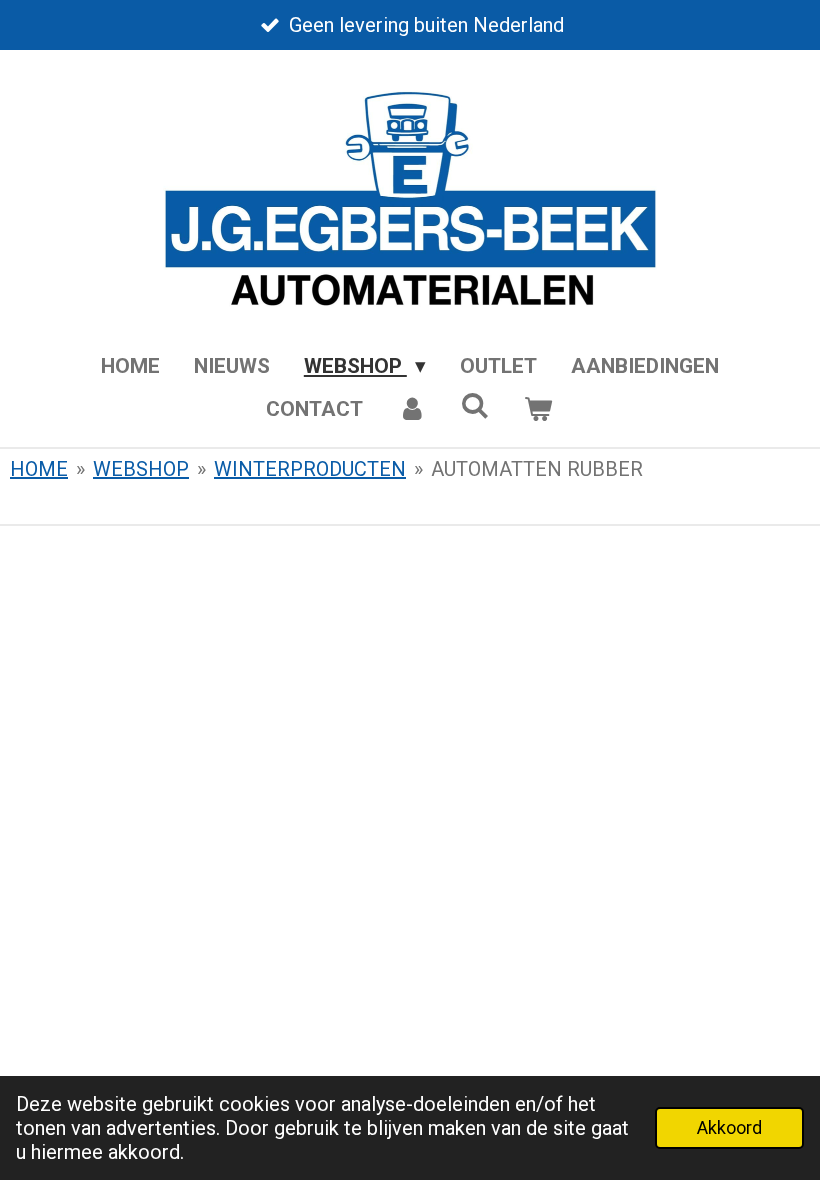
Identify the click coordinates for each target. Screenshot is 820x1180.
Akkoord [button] (729, 1127)
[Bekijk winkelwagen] (538, 410)
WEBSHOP (141, 469)
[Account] (411, 410)
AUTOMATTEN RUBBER (537, 469)
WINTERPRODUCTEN (310, 469)
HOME (39, 469)
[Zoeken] (475, 406)
